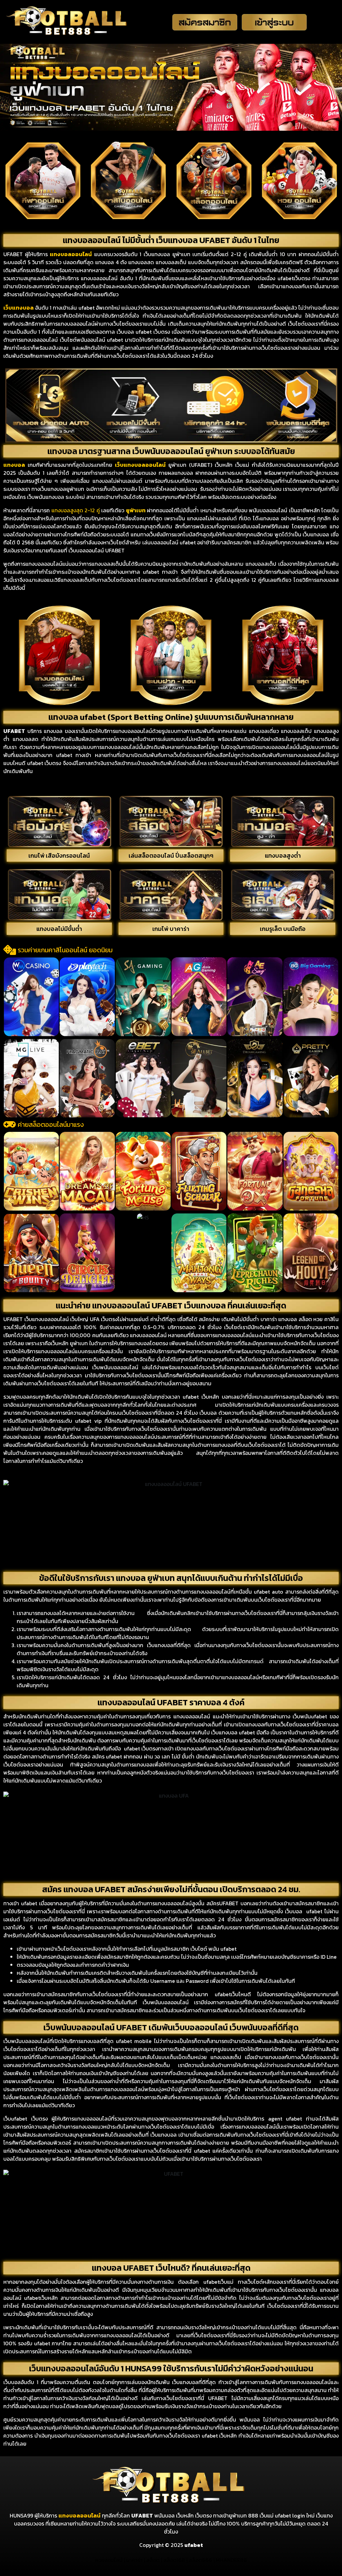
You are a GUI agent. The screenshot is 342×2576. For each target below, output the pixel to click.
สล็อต (153, 2560)
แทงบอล (61, 254)
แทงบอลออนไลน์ (79, 2515)
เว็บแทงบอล (19, 308)
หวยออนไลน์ (109, 2560)
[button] (10, 996)
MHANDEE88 (231, 2560)
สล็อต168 (174, 2560)
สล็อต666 (200, 2560)
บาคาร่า (134, 2560)
